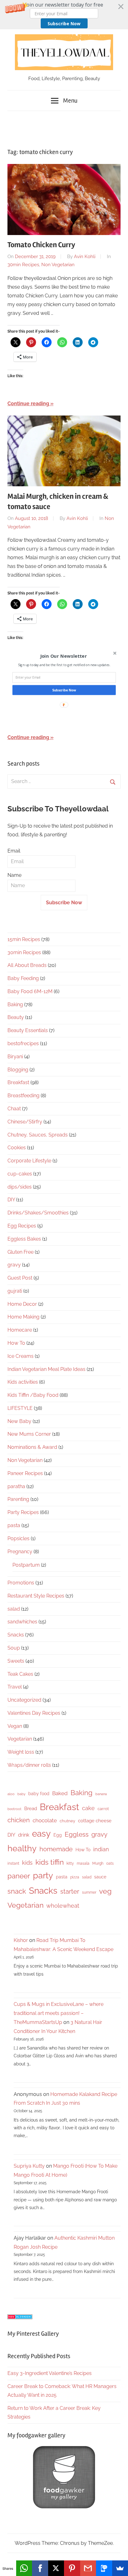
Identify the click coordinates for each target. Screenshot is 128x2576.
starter (70, 1891)
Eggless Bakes (24, 1239)
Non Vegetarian (58, 265)
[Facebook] (40, 2568)
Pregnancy (20, 1552)
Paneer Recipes (25, 1473)
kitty (70, 1863)
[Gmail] (88, 2568)
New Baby (19, 1421)
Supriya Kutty (29, 2166)
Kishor (21, 1940)
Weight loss (21, 1752)
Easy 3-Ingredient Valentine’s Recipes (50, 2373)
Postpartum (26, 1565)
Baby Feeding (23, 978)
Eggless (77, 1834)
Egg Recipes (22, 1226)
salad (14, 1609)
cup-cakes (20, 1174)
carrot (103, 1809)
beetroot (14, 1809)
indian (101, 1849)
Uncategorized (24, 1700)
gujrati (15, 1291)
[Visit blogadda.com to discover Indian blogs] (20, 2317)
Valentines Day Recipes (34, 1713)
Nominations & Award (32, 1447)
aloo (11, 1794)
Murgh (98, 1863)
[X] (56, 2568)
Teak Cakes (20, 1674)
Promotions (21, 1583)
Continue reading (28, 404)
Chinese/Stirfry (25, 1122)
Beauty (16, 1017)
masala (83, 1863)
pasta (14, 1525)
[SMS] (104, 2568)
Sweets (16, 1661)
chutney (67, 1821)
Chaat (14, 1109)
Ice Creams (21, 1356)
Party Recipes (23, 1512)
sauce (100, 1877)
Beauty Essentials (28, 1030)
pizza (75, 1877)
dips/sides (20, 1187)
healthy (22, 1848)
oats (110, 1863)
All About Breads (27, 965)
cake (88, 1808)
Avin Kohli (85, 257)
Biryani (15, 1057)
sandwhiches (22, 1622)
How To (16, 1343)
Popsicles (18, 1538)
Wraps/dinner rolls (29, 1765)
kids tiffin (50, 1862)
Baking (15, 1004)
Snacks (16, 1635)
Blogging (18, 1070)
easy (41, 1833)
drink (24, 1835)
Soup (14, 1648)
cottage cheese (95, 1821)
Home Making (23, 1317)
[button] (64, 15)
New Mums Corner (29, 1434)
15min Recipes (24, 939)
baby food (39, 1794)
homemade (56, 1849)
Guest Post (20, 1278)
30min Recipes (23, 265)
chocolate (45, 1820)
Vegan (15, 1726)
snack (17, 1891)
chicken (19, 1820)
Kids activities (23, 1382)
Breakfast (18, 1082)
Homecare (20, 1330)
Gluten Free (21, 1252)
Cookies (17, 1148)
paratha (16, 1486)
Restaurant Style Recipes (36, 1596)
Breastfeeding (23, 1096)
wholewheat (63, 1906)
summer (89, 1892)
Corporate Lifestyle (29, 1161)
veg (105, 1891)
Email (14, 851)
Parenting (18, 1499)
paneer (19, 1876)
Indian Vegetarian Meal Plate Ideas (46, 1369)
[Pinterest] (72, 2568)
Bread (31, 1809)
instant (13, 1863)
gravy (14, 1265)
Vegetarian (20, 1739)
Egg (58, 1835)
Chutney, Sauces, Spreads (38, 1135)
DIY (11, 1200)
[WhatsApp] (24, 2568)
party (43, 1875)
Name (14, 875)
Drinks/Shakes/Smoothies (38, 1213)
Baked (60, 1793)
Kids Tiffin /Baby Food (33, 1395)
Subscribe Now (64, 24)
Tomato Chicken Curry (41, 245)
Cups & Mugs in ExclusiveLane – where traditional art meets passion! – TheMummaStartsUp (59, 2013)
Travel (15, 1687)
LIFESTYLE (20, 1408)
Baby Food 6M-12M (30, 991)
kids (27, 1863)
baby (21, 1794)
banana (101, 1794)
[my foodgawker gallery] (64, 2507)
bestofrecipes (23, 1043)
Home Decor (22, 1304)
